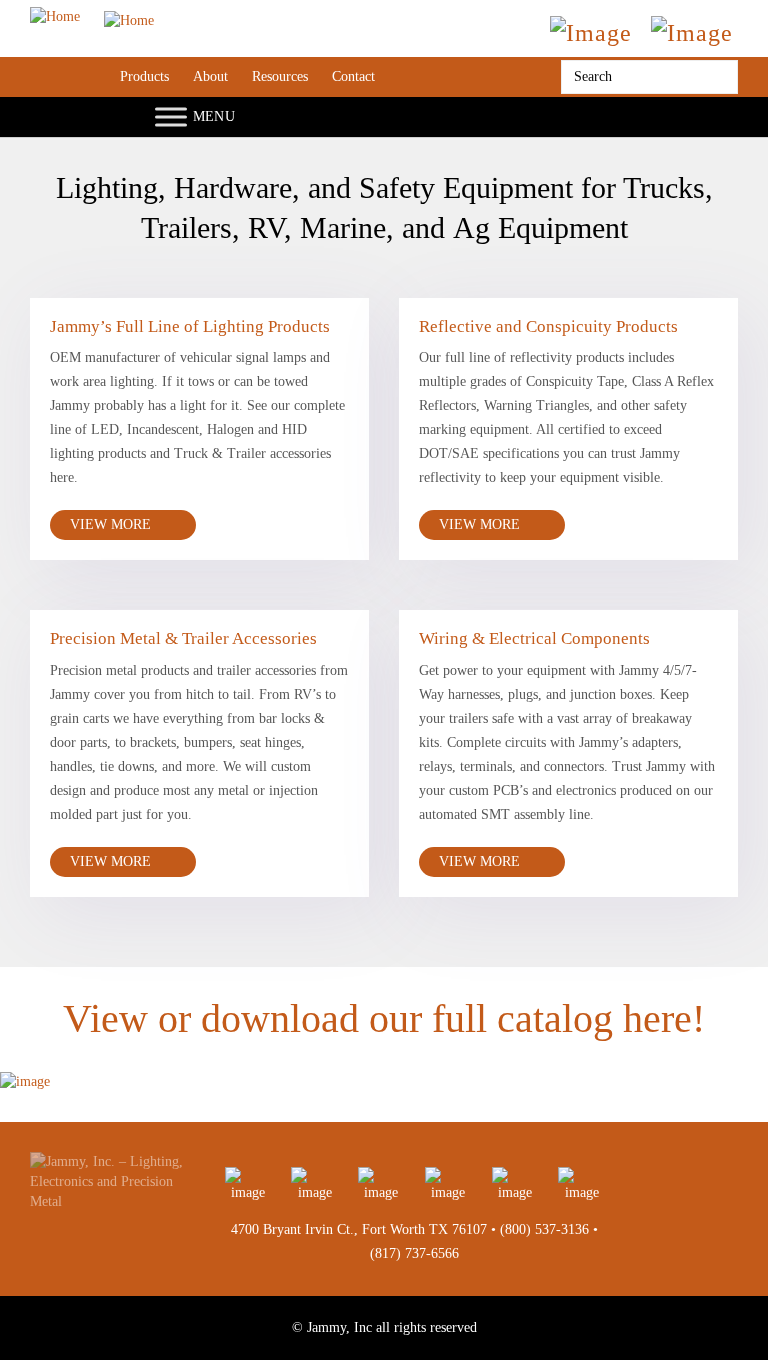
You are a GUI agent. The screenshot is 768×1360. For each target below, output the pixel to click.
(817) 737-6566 (414, 1253)
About (210, 76)
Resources (280, 76)
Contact (353, 76)
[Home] (92, 16)
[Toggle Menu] (171, 116)
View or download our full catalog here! (384, 1018)
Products (144, 76)
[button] (22, 1064)
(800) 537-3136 (544, 1229)
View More (112, 524)
